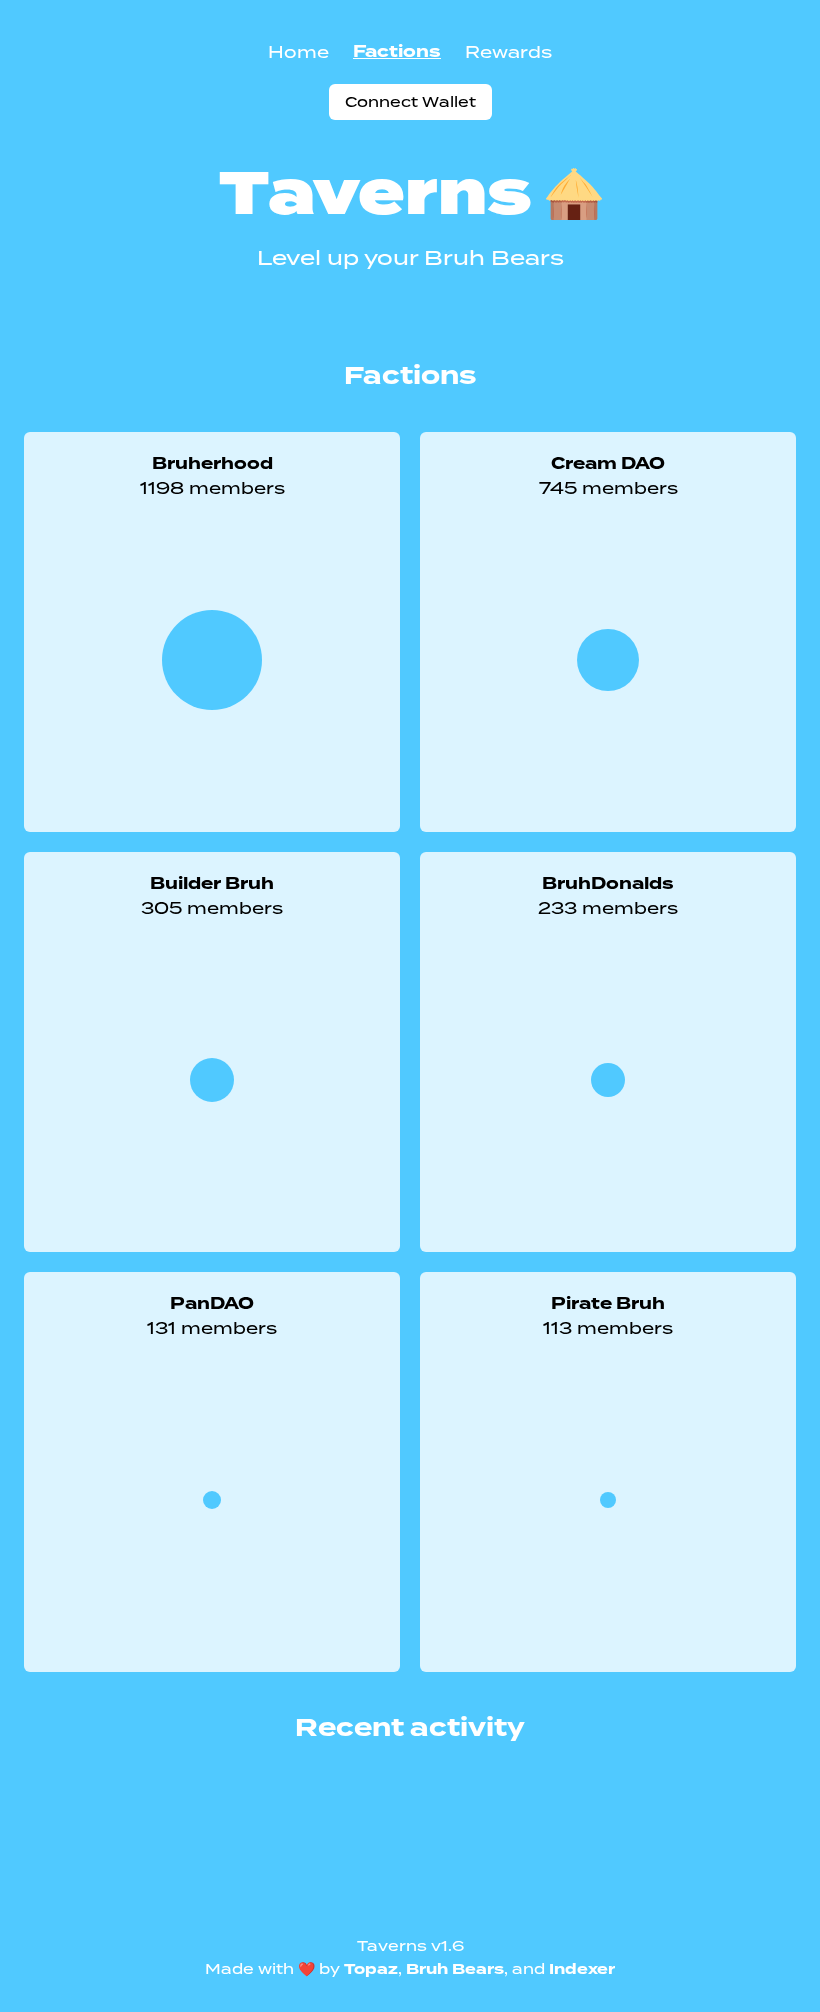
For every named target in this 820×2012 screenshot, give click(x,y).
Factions (397, 52)
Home (298, 52)
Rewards (508, 52)
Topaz (371, 1969)
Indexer (582, 1969)
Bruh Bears (455, 1969)
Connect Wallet (410, 102)
